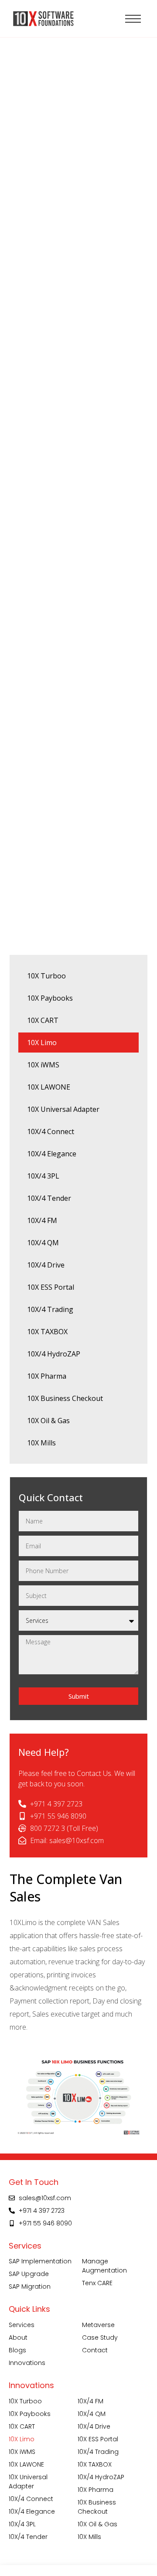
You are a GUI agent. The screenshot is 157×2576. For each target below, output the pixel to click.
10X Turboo (46, 976)
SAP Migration (30, 2286)
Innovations (27, 2363)
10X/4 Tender (49, 1198)
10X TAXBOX (47, 1332)
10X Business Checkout (65, 1398)
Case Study (100, 2337)
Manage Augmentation (104, 2266)
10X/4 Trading (50, 1309)
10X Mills (41, 1443)
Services (22, 2325)
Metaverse (98, 2325)
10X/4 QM (43, 1243)
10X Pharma (47, 1376)
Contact (95, 2350)
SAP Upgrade (29, 2274)
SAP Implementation (40, 2261)
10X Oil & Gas (48, 1421)
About (18, 2337)
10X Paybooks (50, 998)
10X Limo (42, 1043)
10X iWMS (43, 1065)
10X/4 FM (42, 1220)
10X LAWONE (49, 1087)
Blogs (17, 2350)
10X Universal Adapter (63, 1109)
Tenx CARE (97, 2283)
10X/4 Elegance (52, 1154)
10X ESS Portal (51, 1287)
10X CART (43, 1020)
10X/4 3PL (43, 1176)
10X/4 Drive (46, 1265)
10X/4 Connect (51, 1131)
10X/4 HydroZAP (54, 1354)
